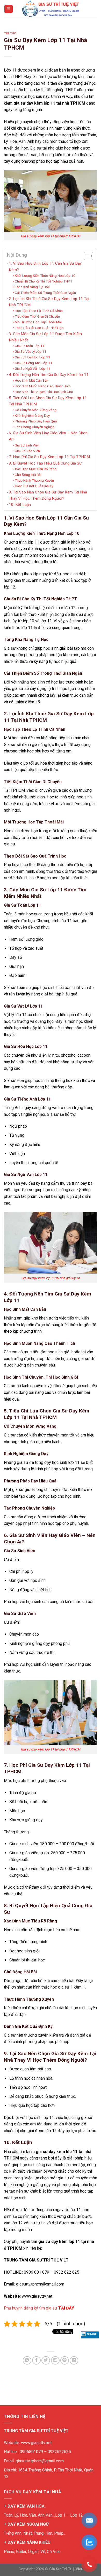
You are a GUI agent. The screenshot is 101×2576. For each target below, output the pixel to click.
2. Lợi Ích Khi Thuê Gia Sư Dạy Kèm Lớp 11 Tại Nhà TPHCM (49, 302)
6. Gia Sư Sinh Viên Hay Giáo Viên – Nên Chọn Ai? (48, 436)
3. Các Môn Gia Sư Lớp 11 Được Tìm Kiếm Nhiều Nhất (45, 337)
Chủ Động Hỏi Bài (28, 475)
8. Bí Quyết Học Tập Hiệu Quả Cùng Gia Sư (45, 463)
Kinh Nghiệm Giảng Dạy (32, 415)
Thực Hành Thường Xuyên (34, 480)
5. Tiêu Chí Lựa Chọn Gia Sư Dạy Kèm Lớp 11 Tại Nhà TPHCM (48, 401)
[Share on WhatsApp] (27, 2361)
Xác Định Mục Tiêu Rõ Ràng (36, 469)
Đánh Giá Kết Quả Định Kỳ (34, 486)
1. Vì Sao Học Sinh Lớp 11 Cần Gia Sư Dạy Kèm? (45, 266)
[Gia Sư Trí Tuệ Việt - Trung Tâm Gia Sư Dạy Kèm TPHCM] (51, 9)
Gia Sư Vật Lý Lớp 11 (31, 351)
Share (92, 2334)
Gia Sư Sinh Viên (27, 445)
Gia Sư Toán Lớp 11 (30, 346)
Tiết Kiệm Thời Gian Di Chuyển (37, 316)
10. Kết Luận (20, 505)
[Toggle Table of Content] (86, 256)
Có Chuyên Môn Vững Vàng (36, 410)
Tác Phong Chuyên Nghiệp (35, 427)
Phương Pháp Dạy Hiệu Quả (36, 421)
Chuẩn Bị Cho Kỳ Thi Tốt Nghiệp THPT (44, 281)
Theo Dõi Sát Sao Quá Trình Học (39, 328)
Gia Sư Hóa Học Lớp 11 (33, 357)
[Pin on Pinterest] (65, 2361)
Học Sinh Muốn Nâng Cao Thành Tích (43, 386)
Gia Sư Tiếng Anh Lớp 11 (34, 363)
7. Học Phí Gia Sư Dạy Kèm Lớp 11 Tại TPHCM (49, 457)
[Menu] (9, 9)
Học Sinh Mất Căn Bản (31, 380)
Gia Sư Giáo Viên (27, 451)
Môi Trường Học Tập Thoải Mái (38, 322)
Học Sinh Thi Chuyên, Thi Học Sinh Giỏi (44, 392)
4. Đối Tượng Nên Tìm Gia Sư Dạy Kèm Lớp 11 (49, 375)
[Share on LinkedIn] (74, 2361)
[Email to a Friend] (55, 2361)
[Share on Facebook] (36, 2361)
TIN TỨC (10, 33)
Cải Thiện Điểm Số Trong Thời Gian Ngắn (45, 293)
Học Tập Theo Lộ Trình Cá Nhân (39, 311)
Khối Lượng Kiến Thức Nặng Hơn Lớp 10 (45, 276)
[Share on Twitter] (46, 2361)
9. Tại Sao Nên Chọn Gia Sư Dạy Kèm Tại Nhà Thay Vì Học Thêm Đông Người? (48, 495)
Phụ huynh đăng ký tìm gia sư (39, 2308)
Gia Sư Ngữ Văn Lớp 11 (33, 368)
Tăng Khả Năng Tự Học (32, 287)
